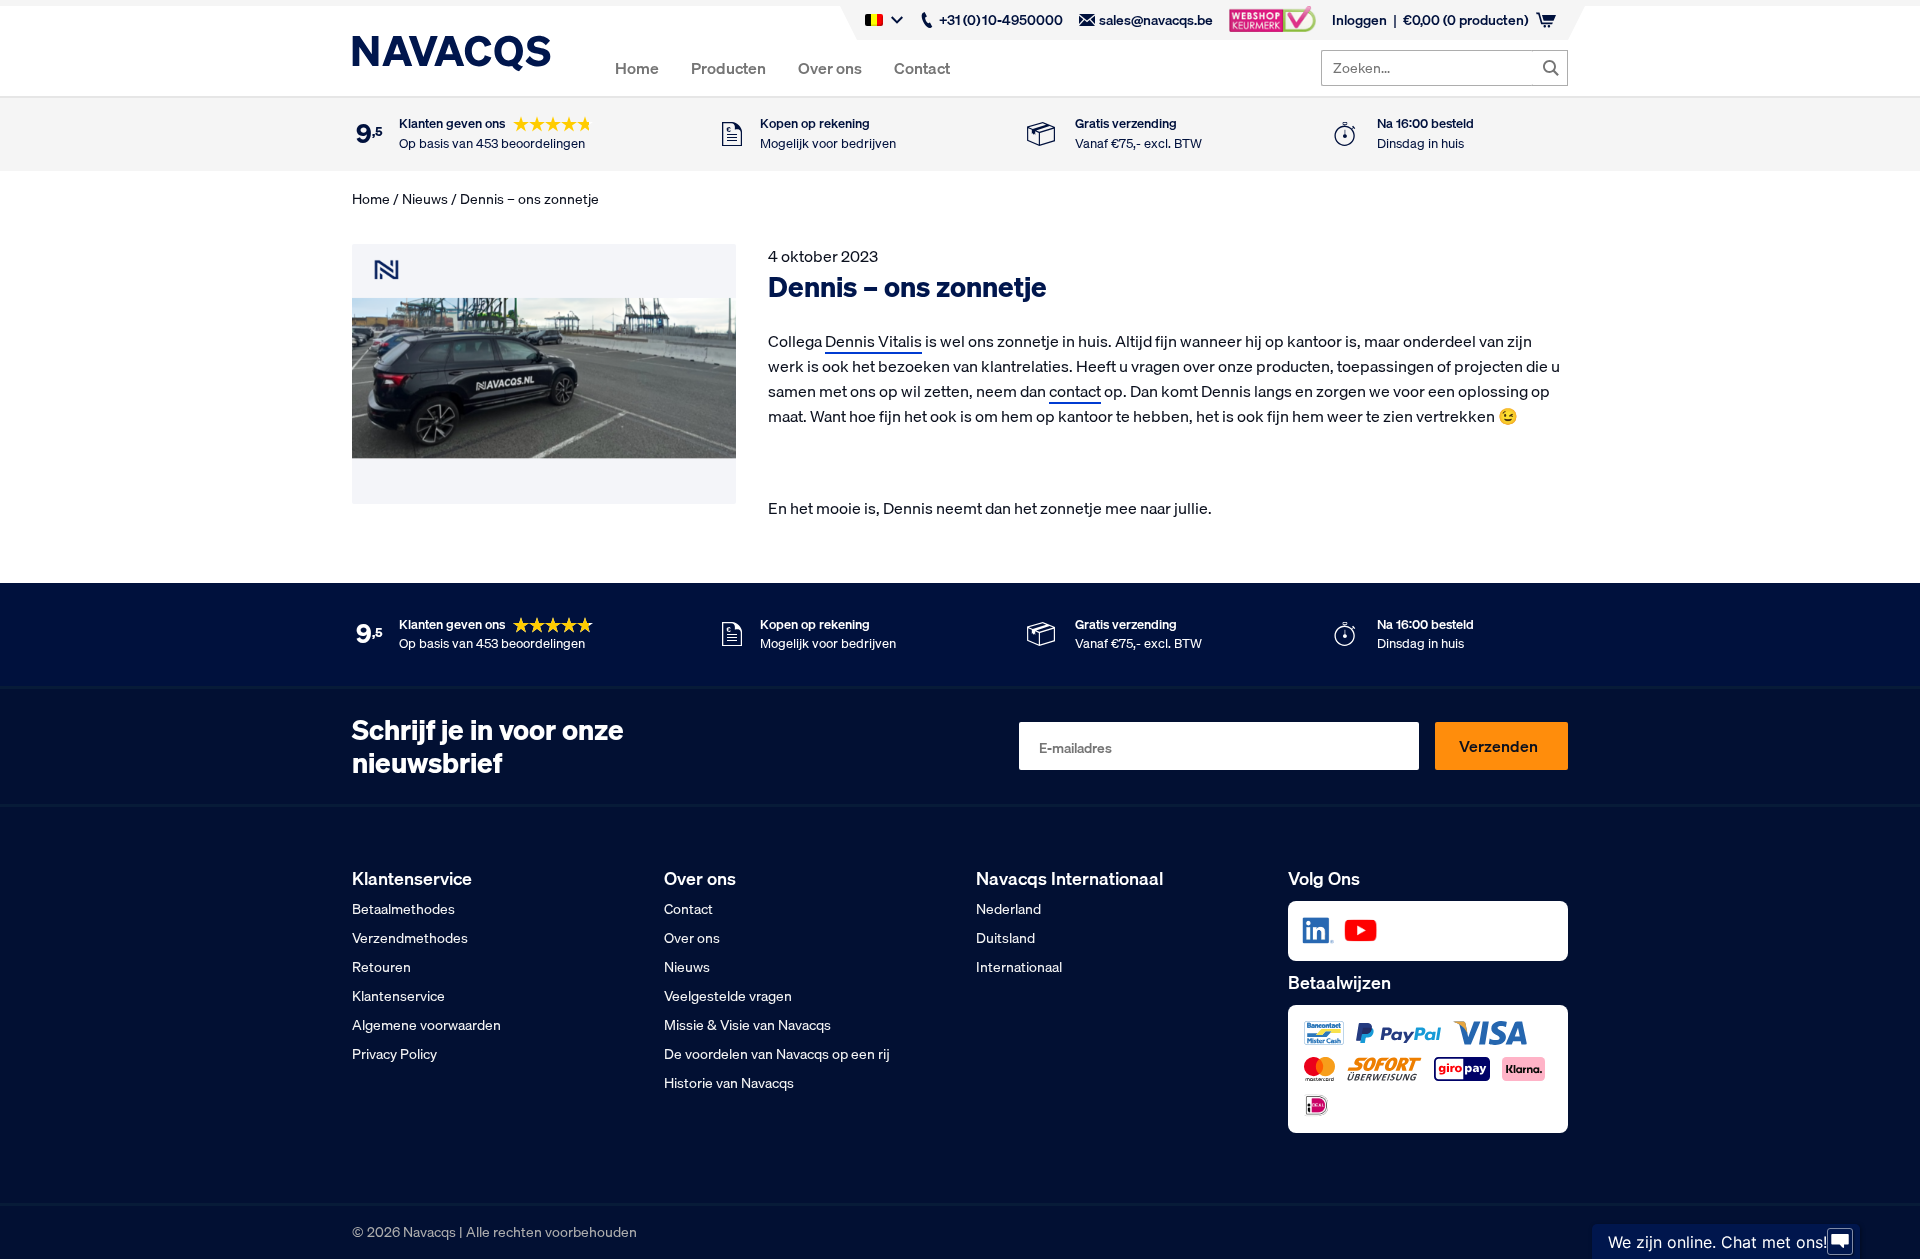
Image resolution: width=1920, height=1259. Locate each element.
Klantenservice (398, 996)
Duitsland (1005, 938)
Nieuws (425, 199)
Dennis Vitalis (873, 341)
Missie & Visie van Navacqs (747, 1025)
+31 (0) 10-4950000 (1001, 20)
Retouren (381, 967)
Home (637, 68)
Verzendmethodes (410, 938)
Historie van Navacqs (729, 1083)
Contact (922, 68)
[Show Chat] (1840, 1242)
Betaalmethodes (403, 909)
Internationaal (1019, 967)
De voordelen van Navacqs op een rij (777, 1054)
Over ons (830, 68)
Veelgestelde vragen (728, 996)
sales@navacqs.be (1156, 20)
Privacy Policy (394, 1054)
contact (1075, 391)
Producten (728, 68)
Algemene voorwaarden (426, 1025)
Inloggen (1359, 20)
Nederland (1008, 909)
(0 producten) (1465, 20)
